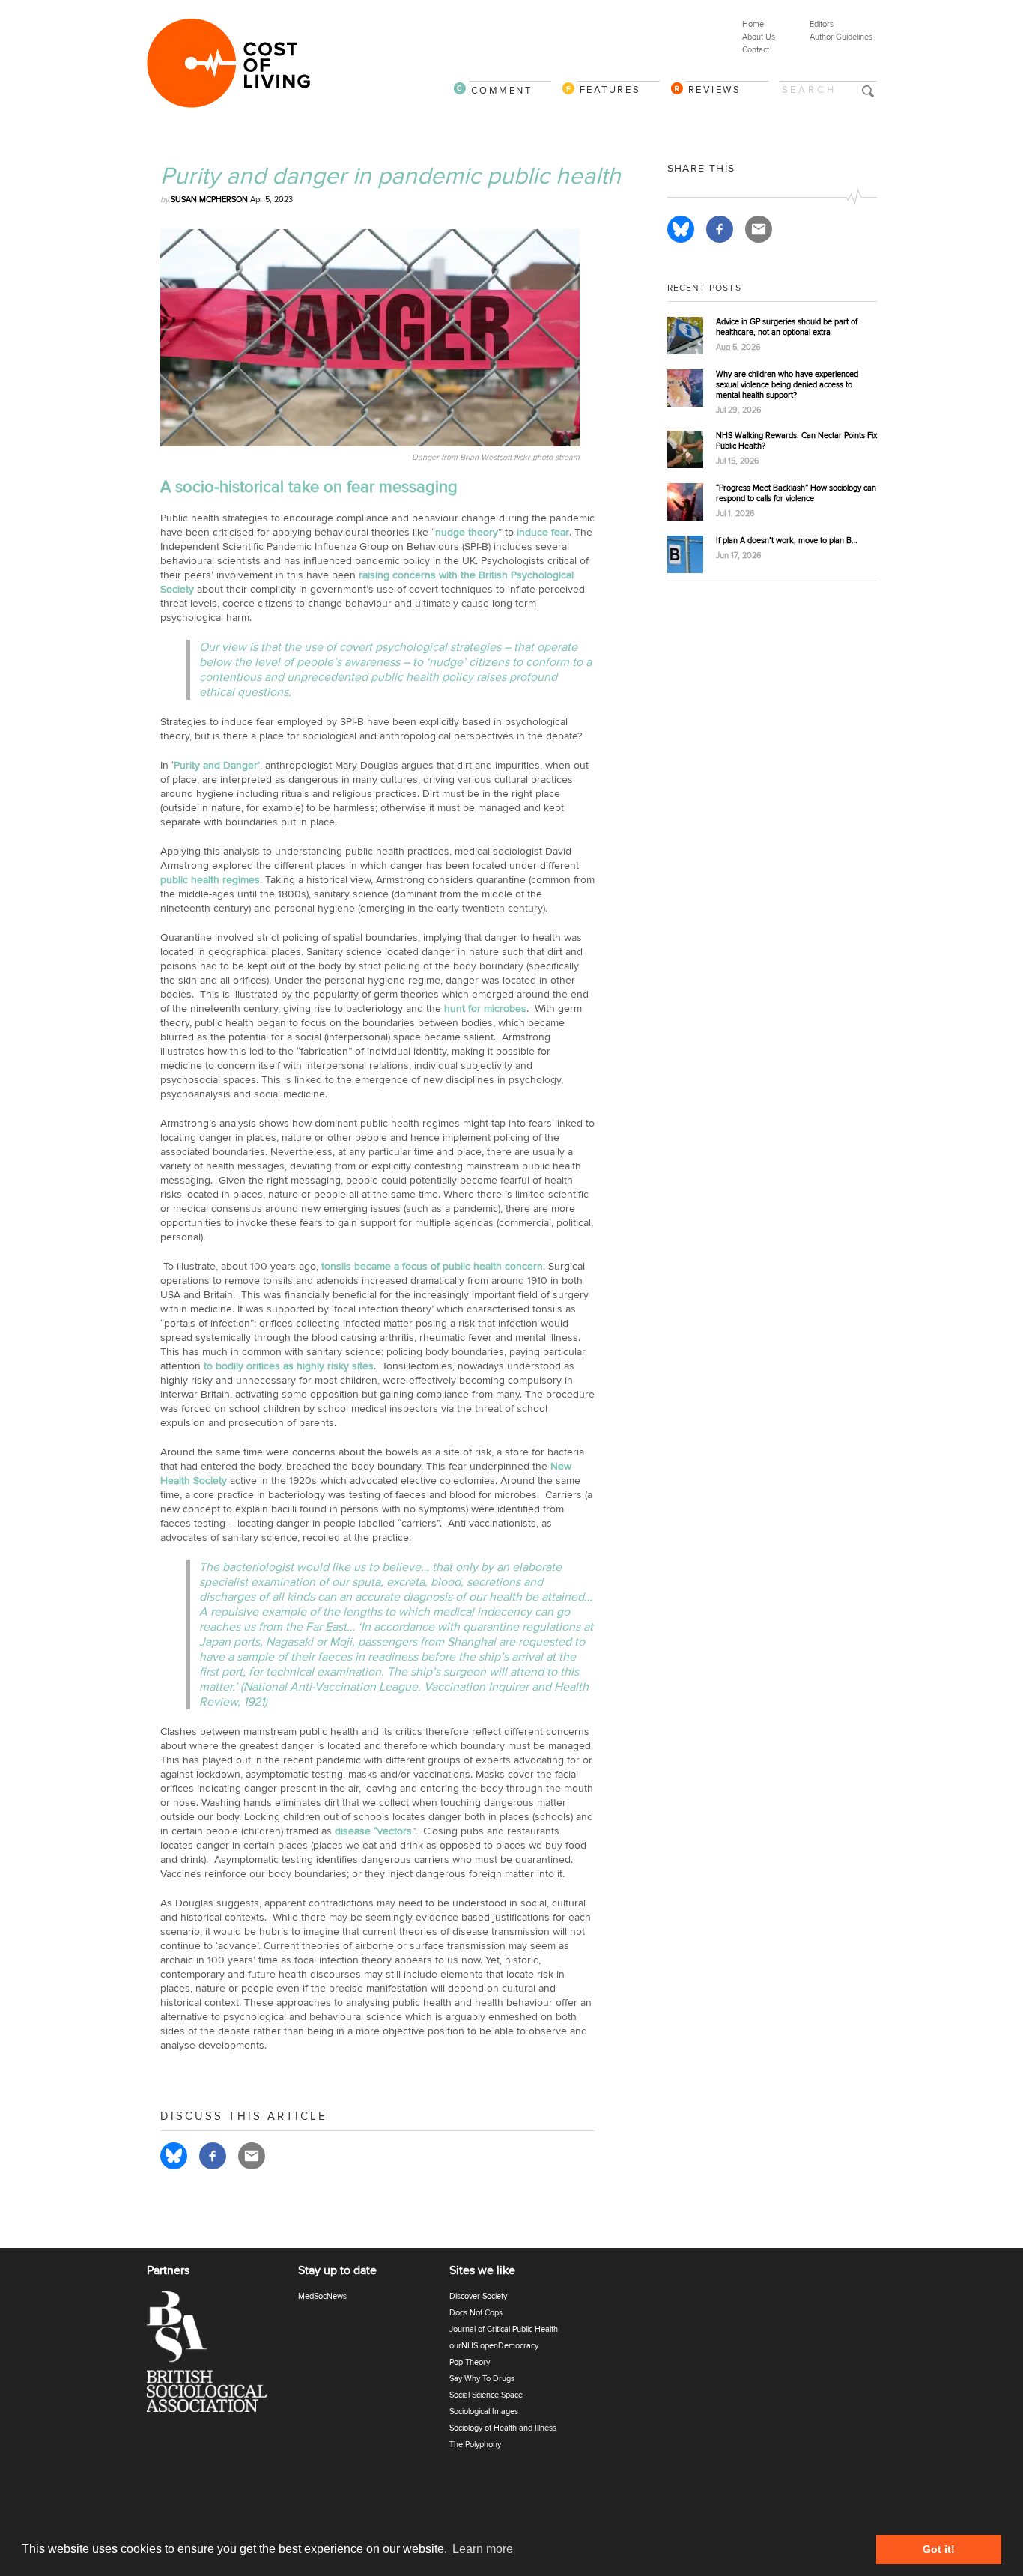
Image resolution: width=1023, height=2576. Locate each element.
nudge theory (467, 532)
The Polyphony (475, 2445)
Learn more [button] (483, 2549)
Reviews (715, 90)
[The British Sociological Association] (216, 2356)
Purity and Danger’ (217, 765)
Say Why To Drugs (482, 2379)
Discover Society (478, 2296)
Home (753, 24)
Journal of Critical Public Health (504, 2329)
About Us (759, 37)
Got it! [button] (939, 2549)
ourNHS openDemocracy (494, 2346)
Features (610, 90)
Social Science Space (486, 2395)
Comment (502, 90)
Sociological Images (484, 2412)
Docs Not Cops (476, 2313)
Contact (756, 50)
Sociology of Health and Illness (503, 2428)
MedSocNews (322, 2296)
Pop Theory (470, 2362)
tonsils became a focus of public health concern (432, 1266)
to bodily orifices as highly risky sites (289, 1366)
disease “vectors (373, 1831)
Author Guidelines (841, 37)
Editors (822, 24)
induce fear (543, 532)
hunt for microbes (485, 1009)
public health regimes (210, 880)
